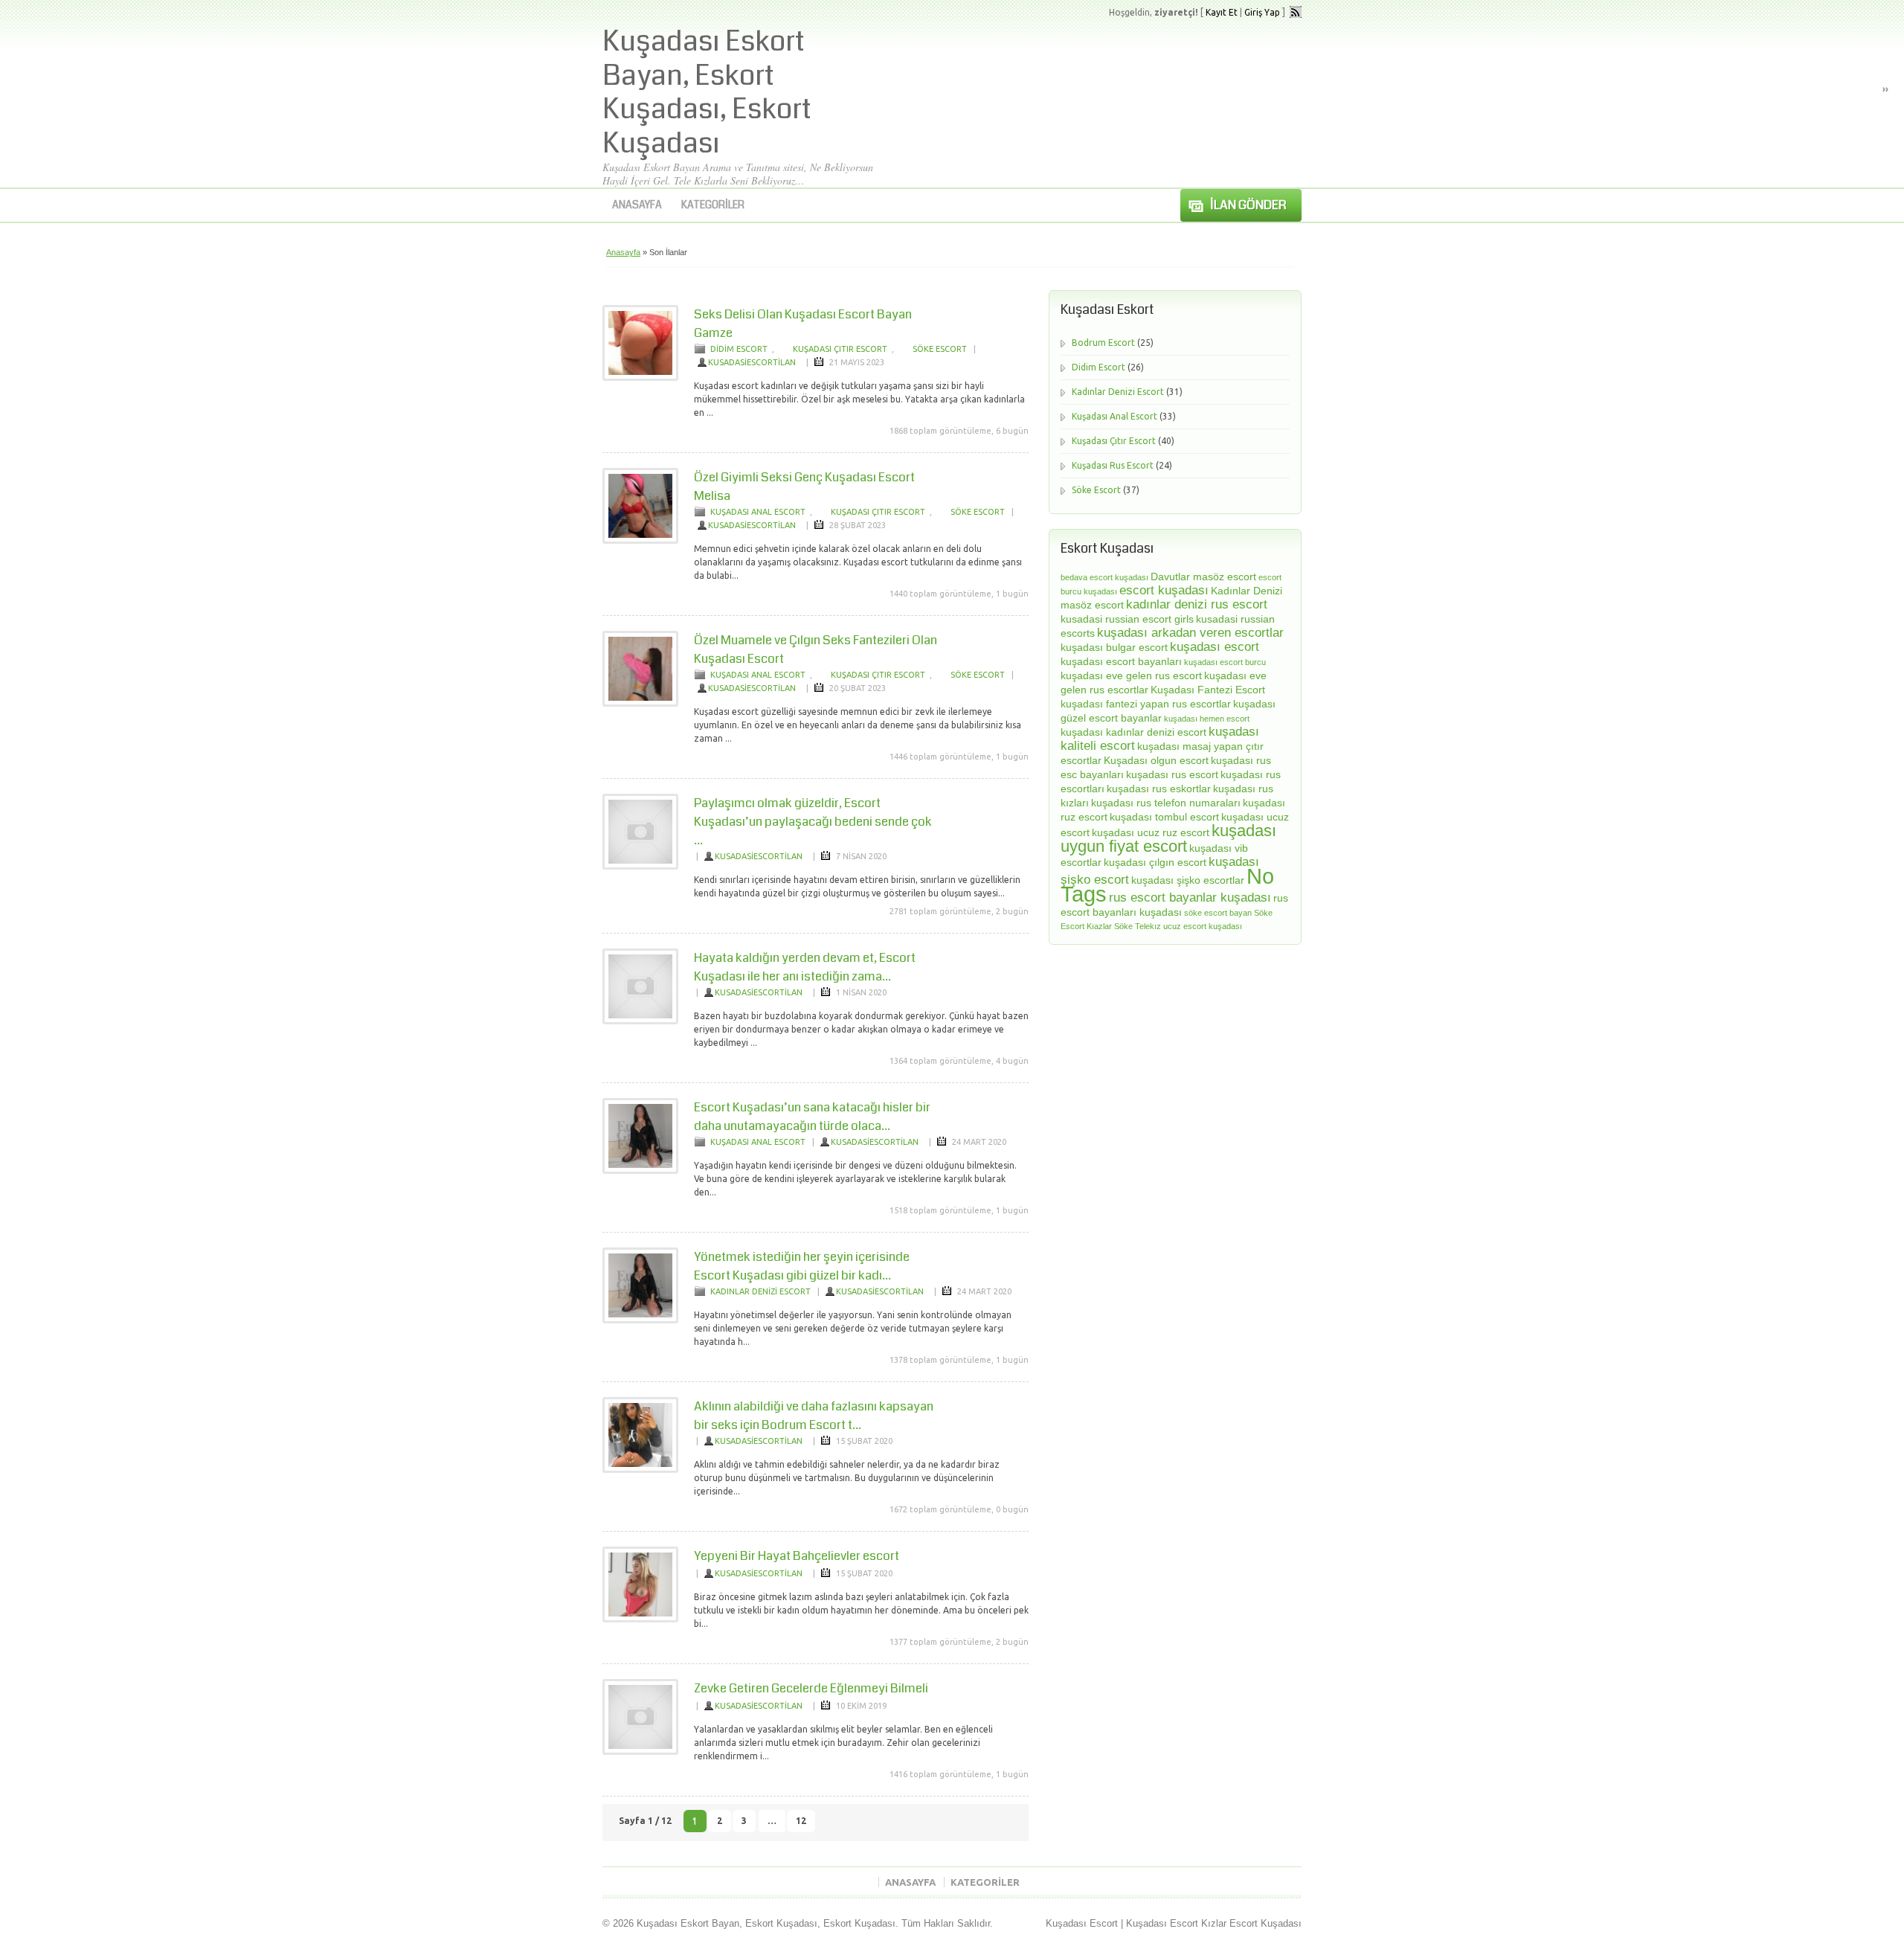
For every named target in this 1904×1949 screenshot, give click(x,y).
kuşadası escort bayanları (1121, 661)
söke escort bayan (1218, 913)
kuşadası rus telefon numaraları (1166, 803)
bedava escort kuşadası (1104, 577)
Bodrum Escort (1103, 343)
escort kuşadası (1164, 590)
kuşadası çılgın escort (1155, 862)
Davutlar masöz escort (1203, 577)
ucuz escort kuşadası (1203, 926)
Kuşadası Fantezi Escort (1208, 690)
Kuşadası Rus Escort (1113, 465)
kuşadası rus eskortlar (1159, 789)
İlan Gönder (1248, 205)
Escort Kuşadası (1265, 1923)
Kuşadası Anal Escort (758, 512)
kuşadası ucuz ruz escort (1151, 832)
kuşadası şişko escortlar (1188, 880)
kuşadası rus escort (1172, 774)
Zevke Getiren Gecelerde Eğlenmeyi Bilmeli (811, 1688)
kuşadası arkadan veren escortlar (1190, 633)
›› (1885, 89)
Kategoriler (713, 205)
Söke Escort (940, 349)
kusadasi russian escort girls (1127, 619)
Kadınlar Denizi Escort (760, 1291)
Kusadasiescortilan (752, 362)
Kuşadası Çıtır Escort (840, 349)
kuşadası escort (1215, 647)
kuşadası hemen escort (1207, 719)
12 (801, 1821)
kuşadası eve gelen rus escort (1131, 675)
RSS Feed (1296, 12)
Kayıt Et (1222, 12)
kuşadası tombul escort (1164, 817)
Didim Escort (739, 349)
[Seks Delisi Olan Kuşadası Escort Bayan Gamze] (640, 378)
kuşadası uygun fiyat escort (1168, 838)
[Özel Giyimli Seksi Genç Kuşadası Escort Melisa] (640, 541)
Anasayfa (637, 205)
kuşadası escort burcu (1225, 662)
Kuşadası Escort (1082, 1923)
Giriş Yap (1262, 12)
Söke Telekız (1138, 926)
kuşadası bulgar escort (1114, 647)
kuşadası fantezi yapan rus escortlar (1146, 704)
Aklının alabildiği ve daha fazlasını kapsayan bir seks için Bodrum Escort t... (814, 1416)
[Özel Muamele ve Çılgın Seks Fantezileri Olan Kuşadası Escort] (640, 704)
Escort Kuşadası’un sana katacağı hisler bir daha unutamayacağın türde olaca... (812, 1117)
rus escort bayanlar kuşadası (1190, 898)
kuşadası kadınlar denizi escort (1133, 732)
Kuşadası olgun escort (1156, 760)
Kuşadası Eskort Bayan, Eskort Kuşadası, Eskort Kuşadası (707, 93)
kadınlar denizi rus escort (1197, 604)
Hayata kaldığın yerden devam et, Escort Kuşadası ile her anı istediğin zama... (805, 967)
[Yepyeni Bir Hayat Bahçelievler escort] (640, 1619)
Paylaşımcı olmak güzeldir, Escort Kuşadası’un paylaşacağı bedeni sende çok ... (813, 822)
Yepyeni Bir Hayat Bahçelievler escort (797, 1556)
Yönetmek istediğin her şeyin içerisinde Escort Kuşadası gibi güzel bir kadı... (802, 1266)
